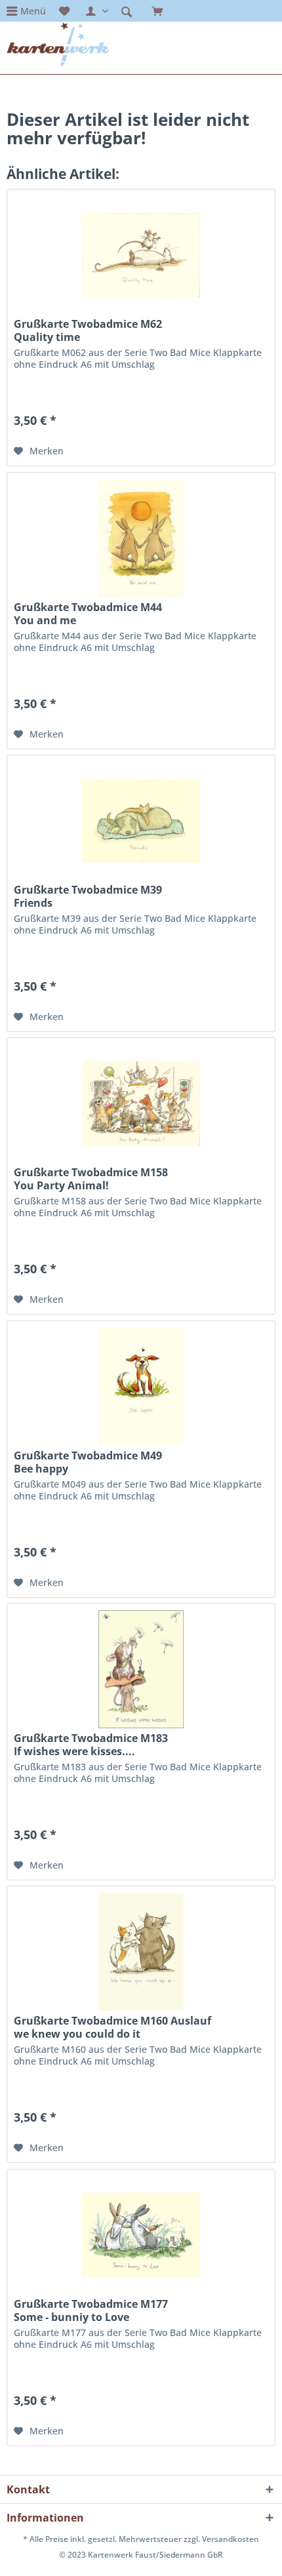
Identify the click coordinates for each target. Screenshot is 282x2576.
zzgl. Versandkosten (221, 2539)
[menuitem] (26, 11)
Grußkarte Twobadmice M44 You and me (88, 614)
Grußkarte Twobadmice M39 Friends (88, 896)
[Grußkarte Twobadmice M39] (141, 821)
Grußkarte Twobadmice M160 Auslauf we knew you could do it (112, 2027)
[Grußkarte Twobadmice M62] (141, 255)
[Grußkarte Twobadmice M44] (141, 538)
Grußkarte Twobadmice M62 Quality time (88, 330)
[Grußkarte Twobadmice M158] (141, 1103)
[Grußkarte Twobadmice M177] (141, 2235)
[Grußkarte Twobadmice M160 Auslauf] (141, 1952)
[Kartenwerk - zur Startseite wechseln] (58, 45)
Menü (33, 11)
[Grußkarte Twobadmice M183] (141, 1669)
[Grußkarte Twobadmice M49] (141, 1387)
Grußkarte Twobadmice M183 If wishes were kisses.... (91, 1745)
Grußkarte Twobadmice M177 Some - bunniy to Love (91, 2310)
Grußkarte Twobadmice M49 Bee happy (88, 1462)
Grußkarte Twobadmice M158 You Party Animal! (91, 1179)
